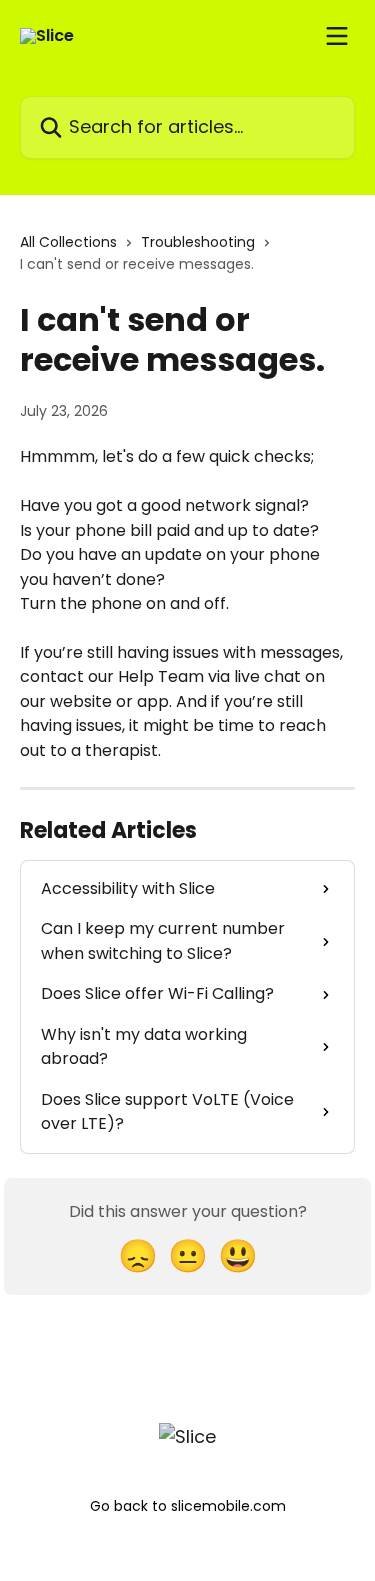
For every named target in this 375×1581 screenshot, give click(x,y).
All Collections (68, 242)
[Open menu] (337, 36)
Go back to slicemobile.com (188, 1506)
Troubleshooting (198, 242)
